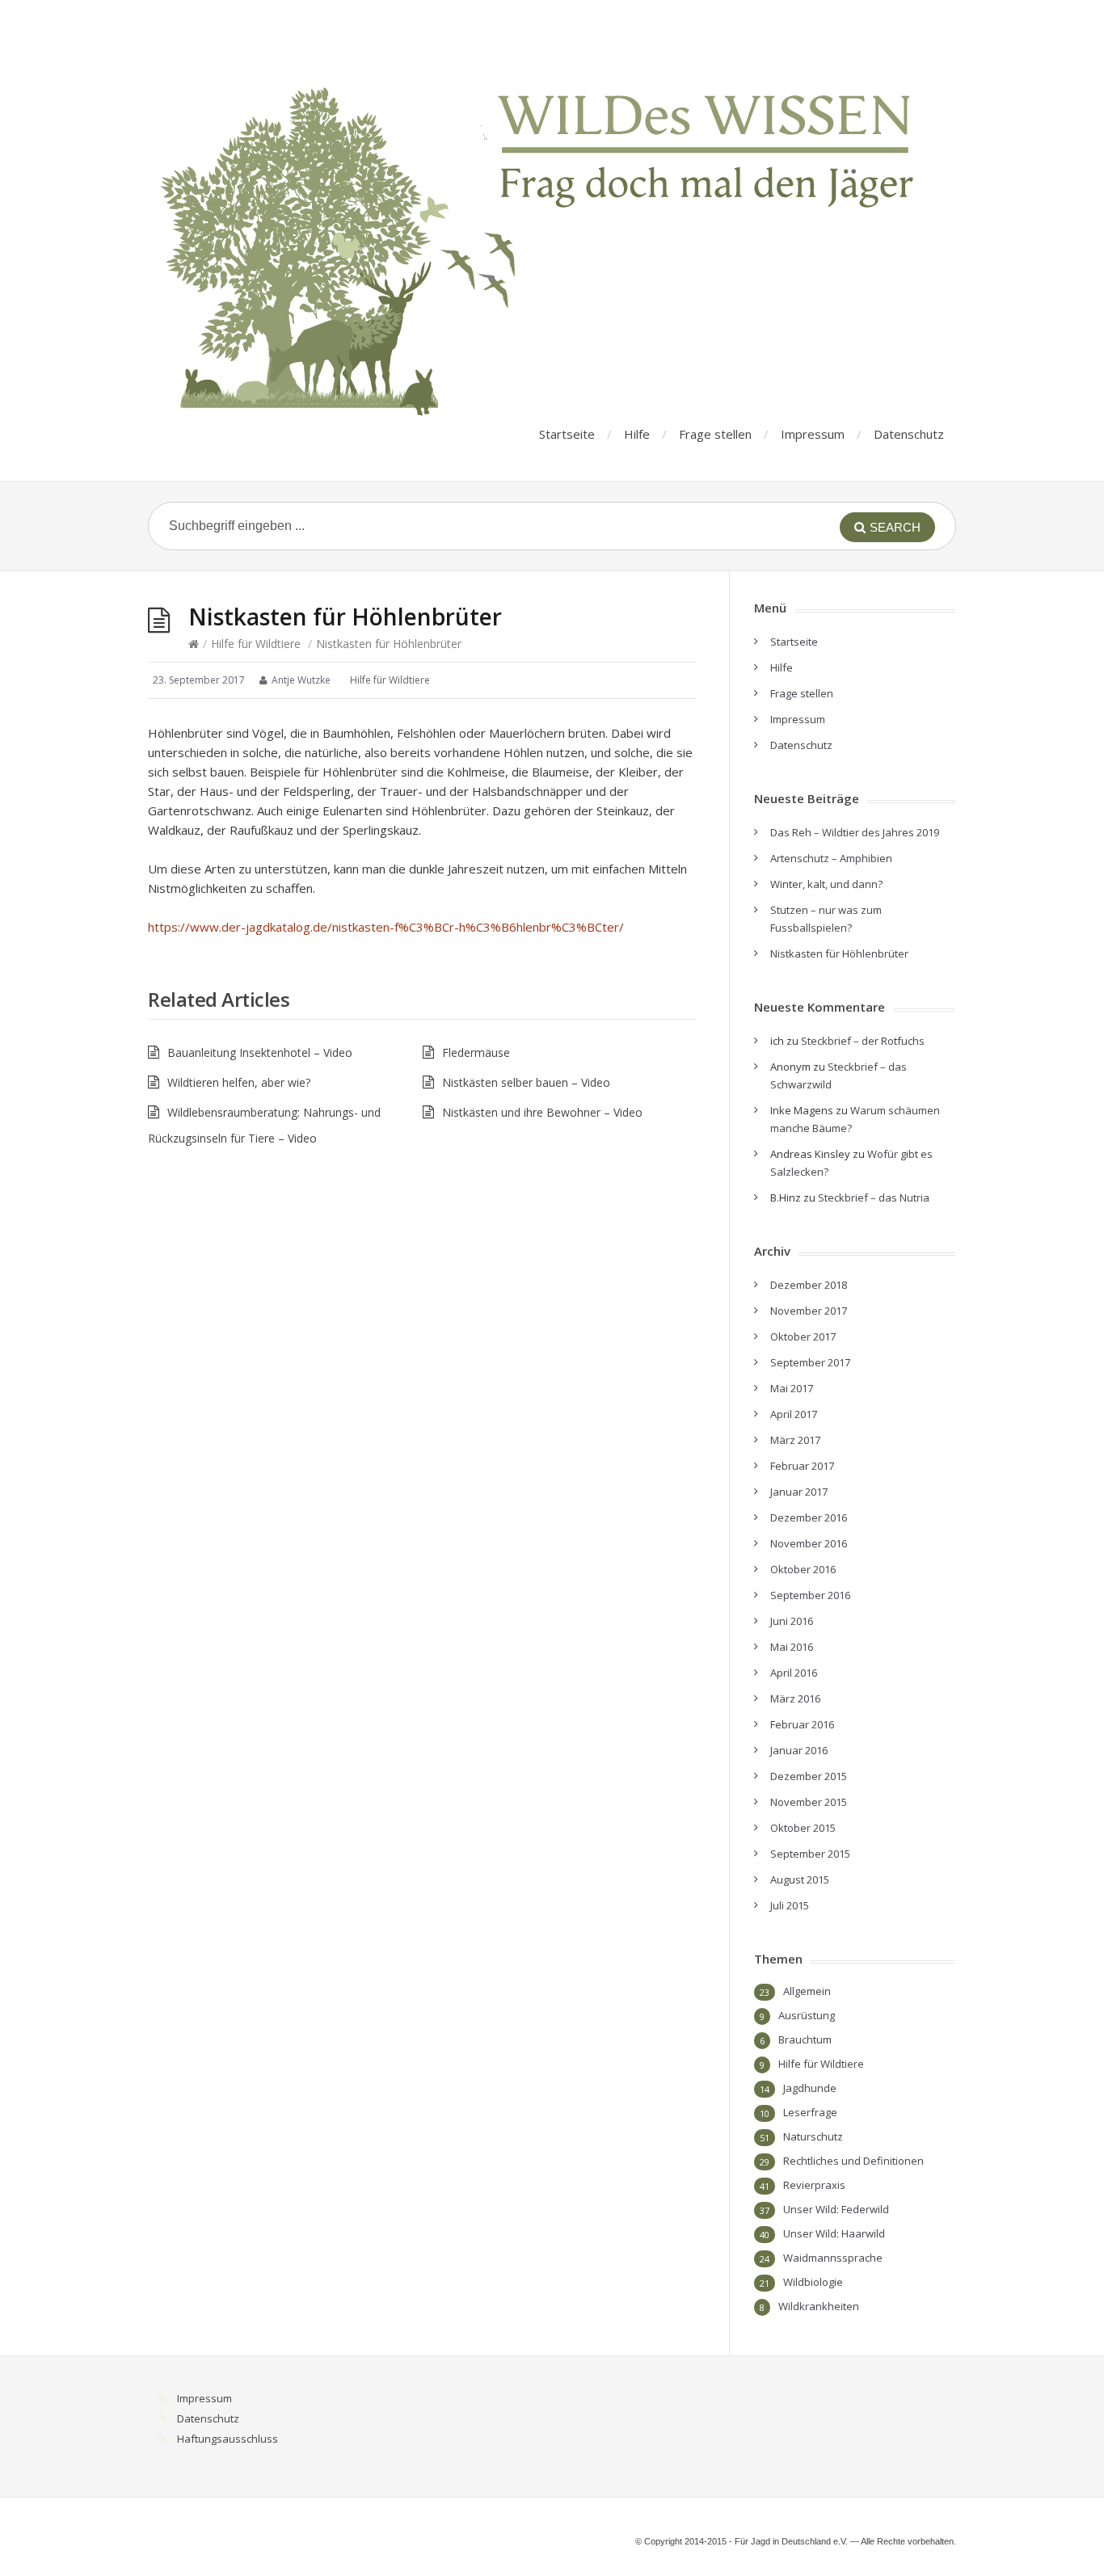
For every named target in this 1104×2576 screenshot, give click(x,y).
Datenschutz (909, 434)
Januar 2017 (799, 1492)
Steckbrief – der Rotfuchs (863, 1041)
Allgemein (807, 1991)
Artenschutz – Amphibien (831, 858)
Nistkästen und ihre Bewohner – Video (542, 1112)
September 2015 (810, 1854)
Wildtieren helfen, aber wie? (239, 1082)
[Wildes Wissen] (544, 222)
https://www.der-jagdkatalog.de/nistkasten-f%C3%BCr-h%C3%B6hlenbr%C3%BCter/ (386, 927)
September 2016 (810, 1595)
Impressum (813, 434)
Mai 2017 (792, 1388)
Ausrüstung (807, 2015)
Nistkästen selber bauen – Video (526, 1082)
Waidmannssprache (833, 2258)
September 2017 (810, 1362)
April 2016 (794, 1673)
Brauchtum (805, 2039)
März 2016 (795, 1698)
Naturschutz (813, 2136)
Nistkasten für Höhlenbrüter (839, 953)
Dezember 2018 (809, 1285)
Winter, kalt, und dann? (826, 884)
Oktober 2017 (803, 1336)
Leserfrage (810, 2112)
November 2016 (809, 1543)
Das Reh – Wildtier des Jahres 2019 (855, 832)
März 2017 (795, 1440)
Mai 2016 (792, 1647)
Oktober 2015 (803, 1828)
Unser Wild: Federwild (836, 2209)
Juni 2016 (792, 1621)
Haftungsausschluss (228, 2439)
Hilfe (637, 434)
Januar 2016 (799, 1750)
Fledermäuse (476, 1052)
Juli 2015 (790, 1905)
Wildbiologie (813, 2282)
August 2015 (800, 1879)
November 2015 (809, 1802)
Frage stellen (715, 434)
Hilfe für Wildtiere (256, 644)
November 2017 (809, 1311)
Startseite (567, 434)
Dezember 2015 (809, 1776)
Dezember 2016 (809, 1517)
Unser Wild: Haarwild (834, 2233)
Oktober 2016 (803, 1569)
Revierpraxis (814, 2185)
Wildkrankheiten (819, 2306)
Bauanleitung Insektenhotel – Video (260, 1052)
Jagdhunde (810, 2088)
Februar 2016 (802, 1724)
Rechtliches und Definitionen (853, 2161)
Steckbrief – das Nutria (874, 1198)
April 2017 (794, 1414)
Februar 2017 (802, 1466)
